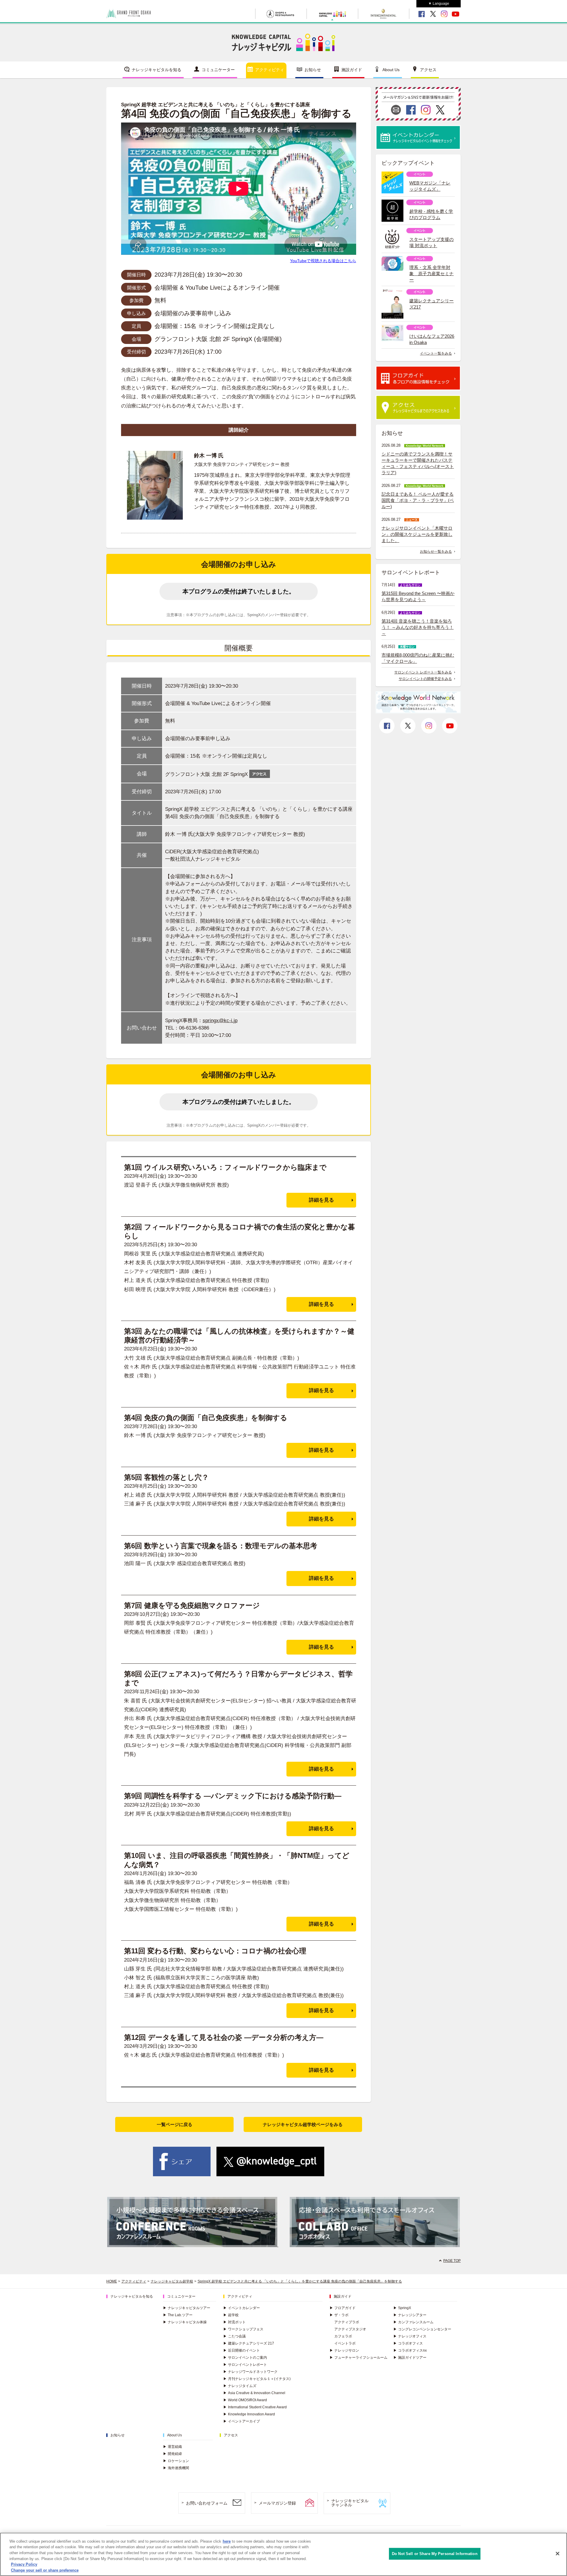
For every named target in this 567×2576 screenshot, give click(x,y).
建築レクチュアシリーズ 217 (249, 2343)
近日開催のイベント (242, 2350)
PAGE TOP (452, 2261)
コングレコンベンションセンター (422, 2329)
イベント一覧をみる (436, 353)
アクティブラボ (347, 2322)
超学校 (231, 2315)
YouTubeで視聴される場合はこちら (323, 261)
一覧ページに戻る (175, 2124)
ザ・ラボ (339, 2315)
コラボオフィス (408, 2343)
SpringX (402, 2308)
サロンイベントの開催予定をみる (425, 679)
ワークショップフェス (243, 2329)
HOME (112, 2281)
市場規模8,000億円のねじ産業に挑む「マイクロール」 (418, 658)
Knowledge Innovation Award (249, 2414)
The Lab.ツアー (178, 2315)
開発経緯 (172, 2454)
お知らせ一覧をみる (436, 552)
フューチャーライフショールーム (359, 2358)
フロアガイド (343, 2308)
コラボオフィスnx (410, 2350)
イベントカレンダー (242, 2308)
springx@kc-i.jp (220, 1021)
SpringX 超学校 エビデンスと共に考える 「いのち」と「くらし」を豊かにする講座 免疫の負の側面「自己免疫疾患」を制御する (300, 2281)
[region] (283, 2554)
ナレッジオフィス (410, 2336)
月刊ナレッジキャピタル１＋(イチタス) (257, 2379)
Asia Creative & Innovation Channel (254, 2393)
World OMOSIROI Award (245, 2400)
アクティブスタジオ (350, 2329)
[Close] (558, 2554)
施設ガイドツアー (410, 2358)
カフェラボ (343, 2336)
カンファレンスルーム (413, 2322)
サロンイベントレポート (245, 2365)
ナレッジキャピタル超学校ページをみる (303, 2124)
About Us (391, 70)
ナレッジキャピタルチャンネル (350, 2503)
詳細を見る (321, 1200)
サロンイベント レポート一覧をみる (423, 672)
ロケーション (176, 2461)
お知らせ (313, 70)
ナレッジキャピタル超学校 (172, 2281)
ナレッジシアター (410, 2315)
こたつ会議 (234, 2336)
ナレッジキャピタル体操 (185, 2322)
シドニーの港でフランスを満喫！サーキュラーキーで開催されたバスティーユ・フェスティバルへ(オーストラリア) (418, 463)
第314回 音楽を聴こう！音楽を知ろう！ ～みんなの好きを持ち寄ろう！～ (418, 627)
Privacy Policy (24, 2564)
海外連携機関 (176, 2468)
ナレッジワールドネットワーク (250, 2372)
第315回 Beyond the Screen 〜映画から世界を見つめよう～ (418, 596)
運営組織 (172, 2447)
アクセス (428, 70)
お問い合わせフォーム (207, 2503)
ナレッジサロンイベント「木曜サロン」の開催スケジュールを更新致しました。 (417, 534)
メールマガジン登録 (277, 2503)
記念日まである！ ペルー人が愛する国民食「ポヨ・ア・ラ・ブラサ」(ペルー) (418, 500)
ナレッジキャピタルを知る (157, 70)
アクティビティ (270, 70)
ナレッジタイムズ (240, 2386)
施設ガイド (352, 70)
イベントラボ (345, 2343)
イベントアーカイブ (242, 2421)
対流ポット (234, 2322)
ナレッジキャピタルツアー (187, 2308)
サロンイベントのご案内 (245, 2358)
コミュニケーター (218, 70)
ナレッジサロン (344, 2350)
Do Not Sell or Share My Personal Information (435, 2554)
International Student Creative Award (255, 2407)
